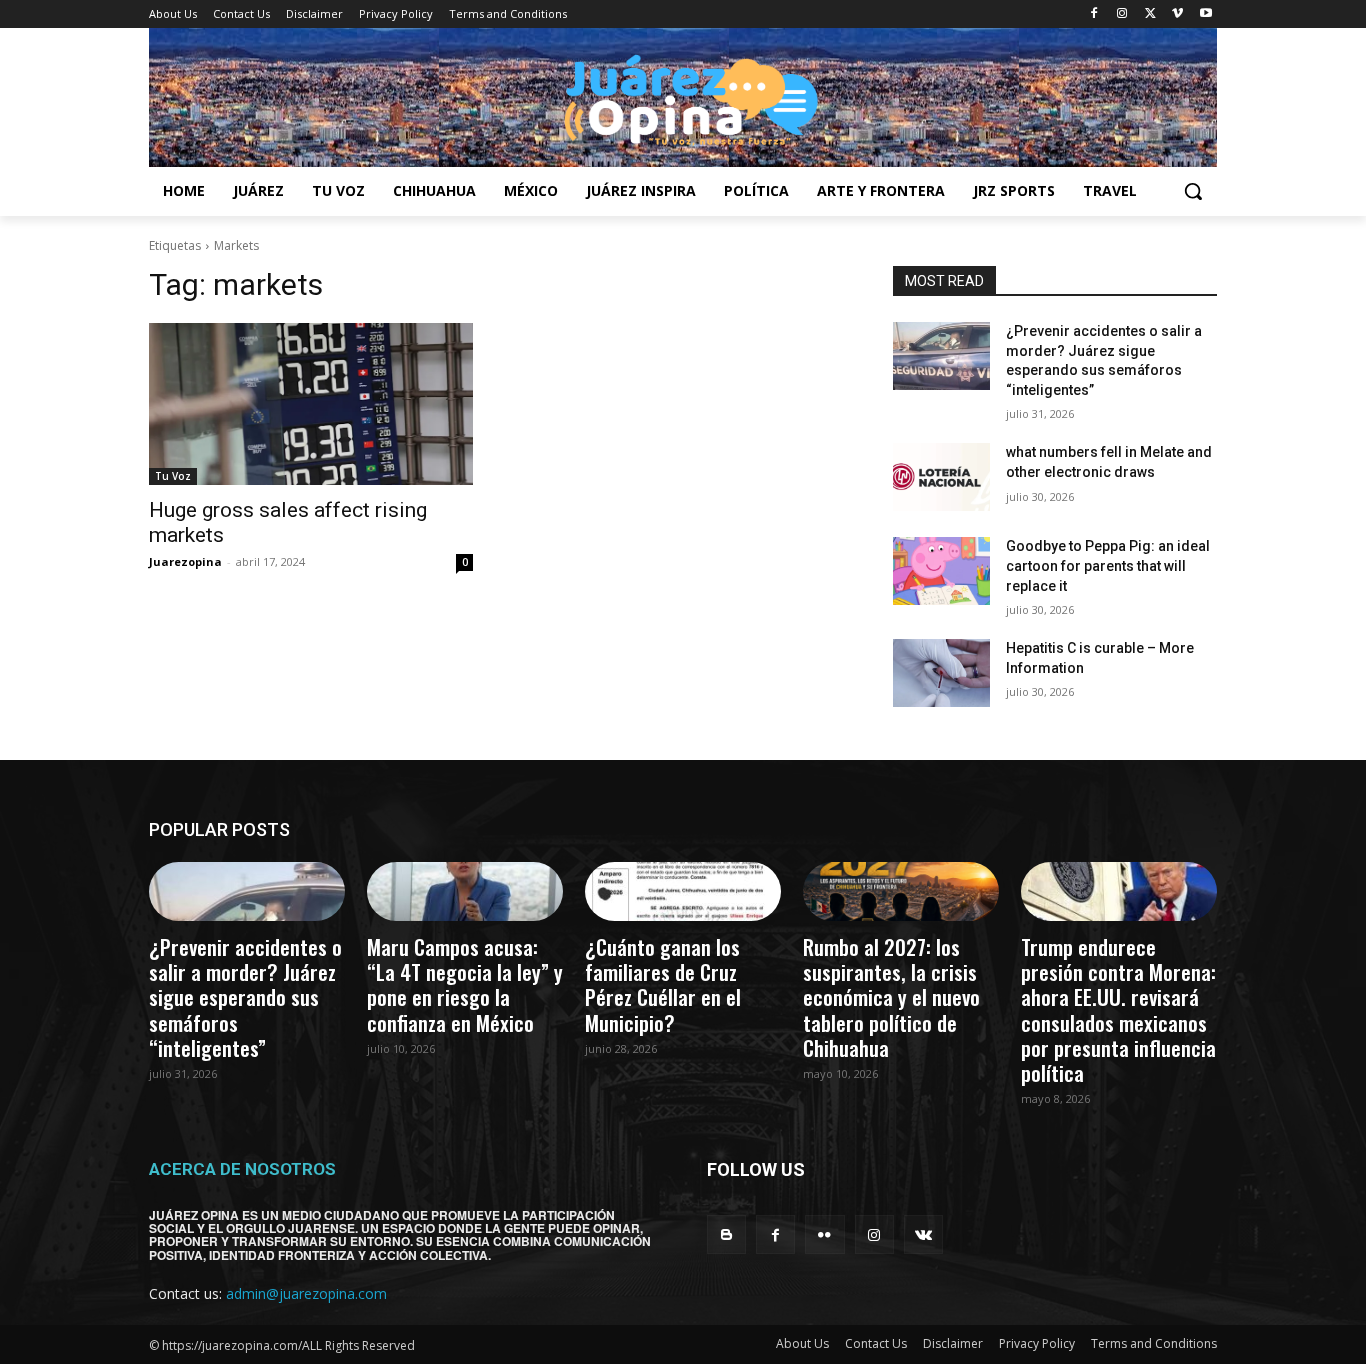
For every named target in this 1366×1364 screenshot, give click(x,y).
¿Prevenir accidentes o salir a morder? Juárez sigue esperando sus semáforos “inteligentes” (245, 997)
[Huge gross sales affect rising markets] (311, 404)
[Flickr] (824, 1234)
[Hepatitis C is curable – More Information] (941, 673)
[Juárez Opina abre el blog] (683, 97)
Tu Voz (173, 476)
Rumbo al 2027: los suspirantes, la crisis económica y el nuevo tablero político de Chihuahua (891, 997)
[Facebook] (1094, 14)
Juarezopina (185, 561)
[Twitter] (1150, 14)
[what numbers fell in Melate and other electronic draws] (941, 477)
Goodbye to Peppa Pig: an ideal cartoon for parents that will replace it (1108, 565)
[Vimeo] (1177, 14)
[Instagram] (1122, 14)
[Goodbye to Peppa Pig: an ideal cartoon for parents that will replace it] (941, 571)
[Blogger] (726, 1234)
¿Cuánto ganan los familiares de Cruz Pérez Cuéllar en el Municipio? (663, 984)
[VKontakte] (923, 1234)
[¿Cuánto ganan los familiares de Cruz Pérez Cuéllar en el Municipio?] (683, 891)
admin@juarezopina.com (306, 1293)
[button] (1193, 191)
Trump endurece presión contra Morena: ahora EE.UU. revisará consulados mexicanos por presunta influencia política (1118, 1009)
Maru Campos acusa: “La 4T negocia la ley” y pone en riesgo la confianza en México (465, 984)
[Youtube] (1205, 14)
